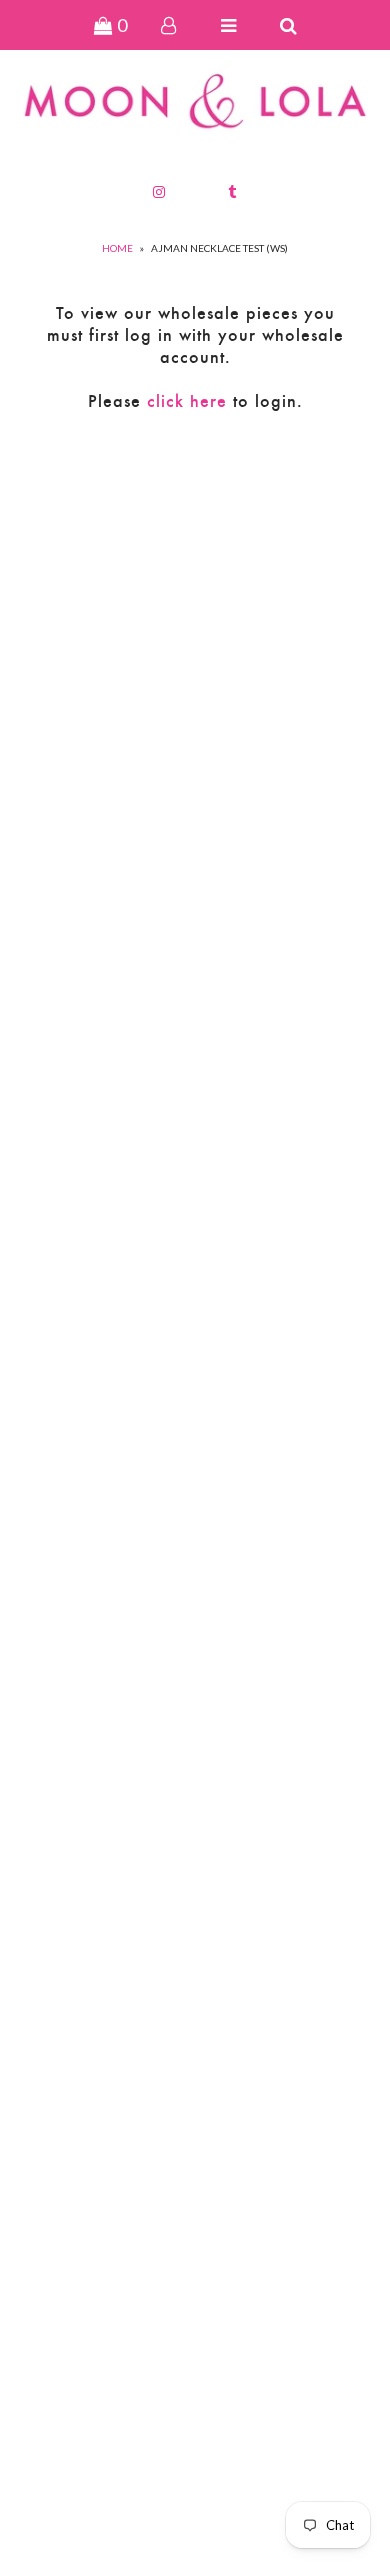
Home (117, 248)
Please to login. (195, 401)
